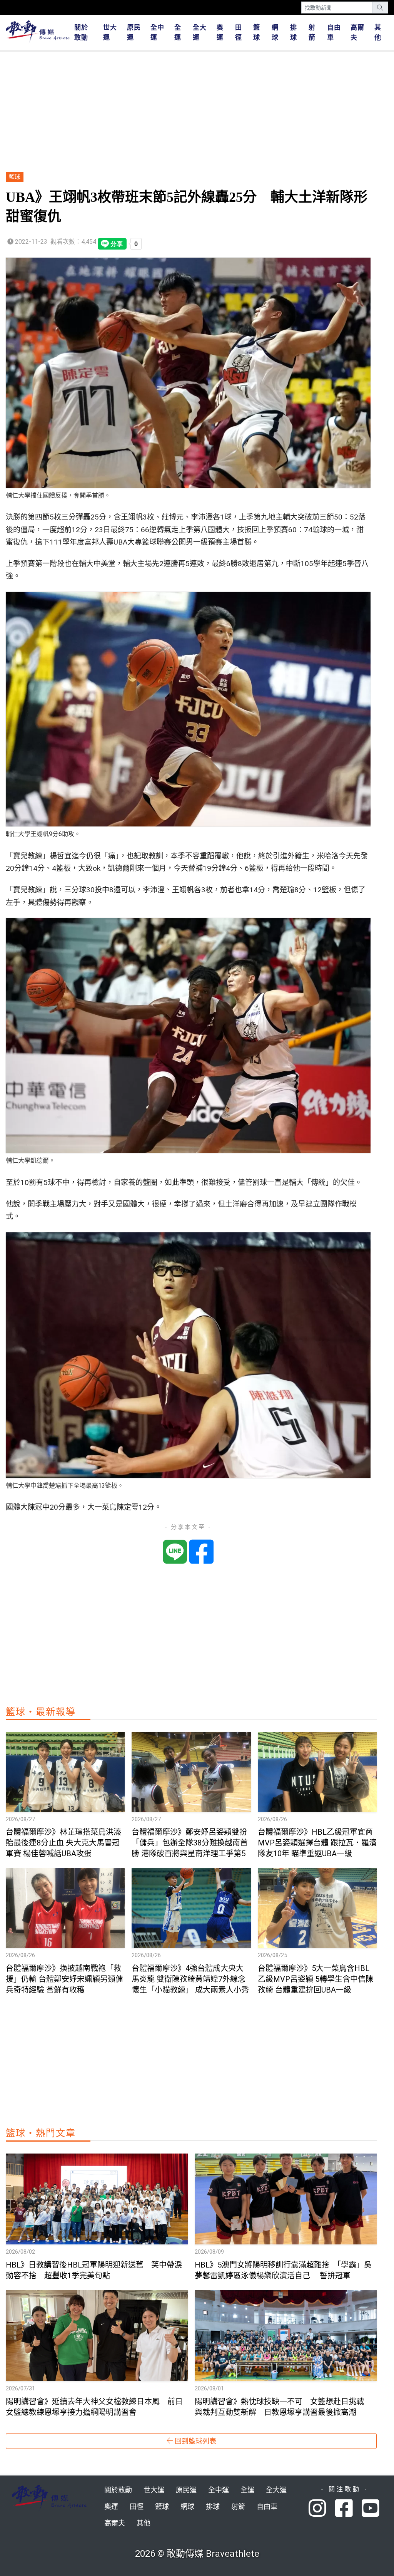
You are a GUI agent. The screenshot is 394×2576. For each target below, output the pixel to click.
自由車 (334, 32)
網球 (275, 32)
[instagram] (322, 2509)
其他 (378, 32)
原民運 (134, 32)
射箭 (312, 32)
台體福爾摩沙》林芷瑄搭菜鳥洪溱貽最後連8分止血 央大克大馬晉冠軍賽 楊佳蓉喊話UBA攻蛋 (63, 1843)
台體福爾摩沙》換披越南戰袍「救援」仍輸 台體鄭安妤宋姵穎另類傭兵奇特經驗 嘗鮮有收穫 (64, 1979)
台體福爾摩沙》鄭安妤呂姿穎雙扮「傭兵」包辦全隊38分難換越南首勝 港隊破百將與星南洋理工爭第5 (190, 1843)
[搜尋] (380, 8)
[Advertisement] (191, 112)
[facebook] (348, 2509)
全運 (178, 32)
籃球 (257, 32)
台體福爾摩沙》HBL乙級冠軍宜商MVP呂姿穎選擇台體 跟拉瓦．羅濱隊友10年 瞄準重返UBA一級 (317, 1843)
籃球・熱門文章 (41, 2133)
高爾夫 (357, 32)
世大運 (110, 32)
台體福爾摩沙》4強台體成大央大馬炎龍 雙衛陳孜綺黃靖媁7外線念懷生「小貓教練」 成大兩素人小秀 (190, 1979)
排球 (294, 32)
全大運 (200, 32)
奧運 (220, 32)
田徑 (239, 32)
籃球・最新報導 (41, 1712)
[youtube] (371, 2509)
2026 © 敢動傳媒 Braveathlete (197, 2554)
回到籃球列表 (195, 2441)
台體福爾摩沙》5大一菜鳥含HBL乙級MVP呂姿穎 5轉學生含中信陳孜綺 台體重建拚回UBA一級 (316, 1979)
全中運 (157, 32)
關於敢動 (81, 32)
